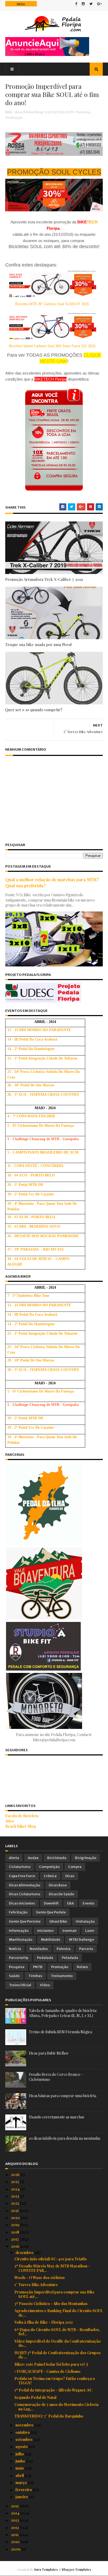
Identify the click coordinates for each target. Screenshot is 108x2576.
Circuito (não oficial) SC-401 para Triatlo (51, 2259)
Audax (33, 1858)
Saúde (14, 1976)
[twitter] (91, 4)
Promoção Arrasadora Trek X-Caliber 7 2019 (44, 579)
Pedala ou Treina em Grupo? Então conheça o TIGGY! (55, 2381)
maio (20, 2468)
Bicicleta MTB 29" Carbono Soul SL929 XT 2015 (52, 304)
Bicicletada (57, 1858)
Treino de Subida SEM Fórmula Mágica (60, 2032)
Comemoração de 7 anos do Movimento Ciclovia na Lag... (56, 2407)
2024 (16, 2189)
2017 (15, 2239)
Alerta (14, 1858)
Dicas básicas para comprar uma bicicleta (63, 2096)
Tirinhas (35, 1976)
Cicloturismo (20, 1867)
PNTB (38, 1967)
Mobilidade (51, 1940)
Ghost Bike (58, 1921)
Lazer (90, 1931)
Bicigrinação (86, 1858)
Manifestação (21, 1940)
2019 (16, 2225)
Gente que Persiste (25, 1921)
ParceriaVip (19, 1958)
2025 (15, 2182)
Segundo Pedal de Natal (35, 2397)
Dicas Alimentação (25, 1885)
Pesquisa (17, 1967)
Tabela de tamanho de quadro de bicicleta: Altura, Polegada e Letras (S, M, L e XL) (63, 2013)
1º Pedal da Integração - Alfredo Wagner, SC (53, 2390)
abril (20, 2475)
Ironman (69, 1931)
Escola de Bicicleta (22, 1816)
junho (21, 2461)
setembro (24, 2439)
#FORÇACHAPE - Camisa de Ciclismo (47, 2371)
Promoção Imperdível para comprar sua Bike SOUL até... (55, 2294)
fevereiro (24, 2490)
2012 (15, 2528)
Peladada (70, 1958)
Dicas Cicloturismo (25, 1894)
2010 (16, 2542)
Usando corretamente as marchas (56, 2117)
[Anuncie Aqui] (47, 55)
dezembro (25, 2253)
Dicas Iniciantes (22, 1903)
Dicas (70, 1876)
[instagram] (83, 4)
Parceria (83, 112)
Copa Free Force (22, 1876)
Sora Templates (46, 2569)
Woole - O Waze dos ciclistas (40, 2278)
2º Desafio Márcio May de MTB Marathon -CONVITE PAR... (52, 2268)
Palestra (64, 1949)
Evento (88, 1903)
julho (20, 2454)
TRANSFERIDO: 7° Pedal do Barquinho (49, 2416)
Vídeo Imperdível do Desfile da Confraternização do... (58, 2343)
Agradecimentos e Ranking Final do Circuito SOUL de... (59, 2313)
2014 (16, 2513)
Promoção (14, 118)
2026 (16, 2175)
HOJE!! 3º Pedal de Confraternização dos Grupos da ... (58, 2355)
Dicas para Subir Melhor (49, 2053)
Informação (19, 1931)
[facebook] (76, 4)
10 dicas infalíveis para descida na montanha (64, 2138)
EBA (71, 1903)
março (22, 2483)
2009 (16, 2549)
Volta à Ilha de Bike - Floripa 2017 (44, 2322)
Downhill (51, 1903)
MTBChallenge (82, 1940)
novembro (25, 2425)
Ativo (10, 1821)
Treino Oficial (20, 1985)
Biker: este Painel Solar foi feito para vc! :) (51, 2364)
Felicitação (18, 1912)
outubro (23, 2432)
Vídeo (45, 1985)
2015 (15, 2506)
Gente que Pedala (51, 1912)
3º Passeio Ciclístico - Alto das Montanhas (51, 2304)
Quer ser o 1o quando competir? (34, 710)
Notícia (15, 1949)
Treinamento (62, 1976)
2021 (15, 2211)
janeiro (22, 2497)
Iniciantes (45, 1931)
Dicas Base (58, 1885)
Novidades (39, 1949)
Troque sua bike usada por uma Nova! (38, 644)
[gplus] (99, 4)
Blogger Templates (76, 2569)
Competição (49, 1867)
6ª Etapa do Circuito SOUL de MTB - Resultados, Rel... (57, 2332)
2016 (16, 2246)
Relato (82, 1967)
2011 (15, 2535)
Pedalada (45, 1958)
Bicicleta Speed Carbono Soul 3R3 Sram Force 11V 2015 (52, 346)
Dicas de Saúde (61, 1894)
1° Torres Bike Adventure (36, 2285)
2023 (15, 2196)
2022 (15, 2203)
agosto (22, 2447)
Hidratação (85, 1921)
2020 (16, 2218)
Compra (75, 1867)
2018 (15, 2232)
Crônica (50, 1876)
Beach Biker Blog (21, 1826)
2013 (15, 2520)
